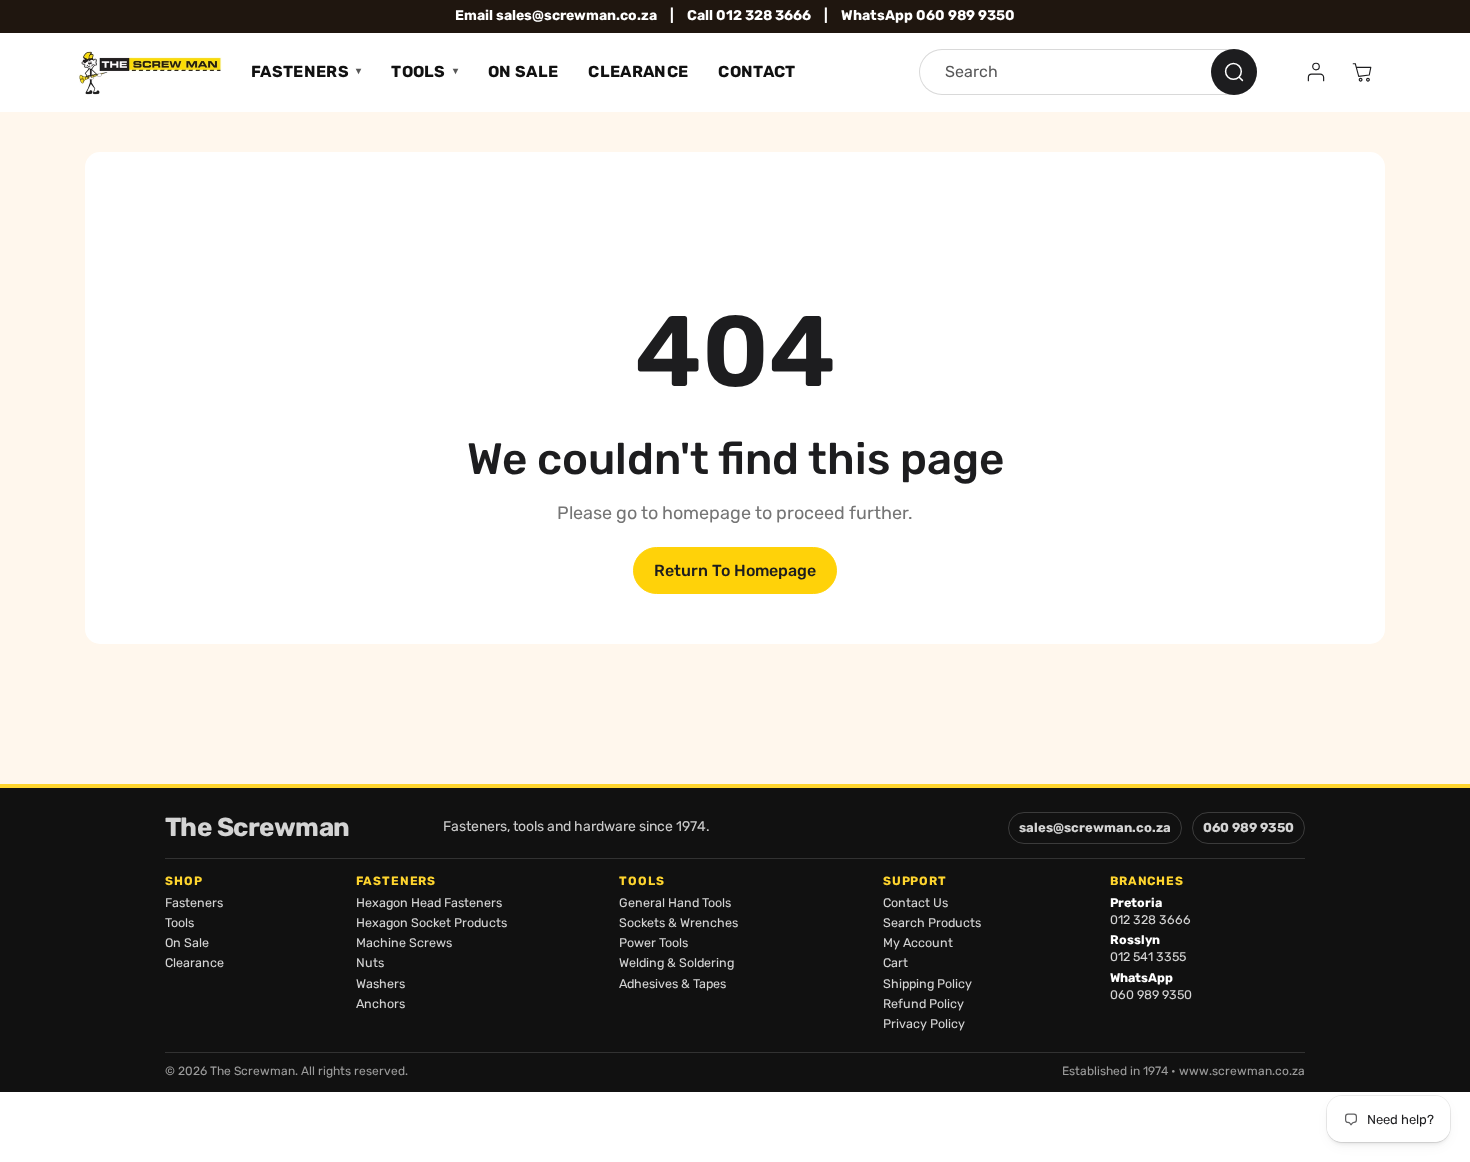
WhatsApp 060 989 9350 (928, 15)
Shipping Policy (927, 983)
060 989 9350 (1248, 827)
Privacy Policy (924, 1023)
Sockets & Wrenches (678, 922)
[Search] (1234, 72)
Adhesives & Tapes (672, 983)
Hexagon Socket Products (431, 922)
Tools (418, 71)
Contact (756, 71)
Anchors (380, 1003)
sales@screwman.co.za (1095, 827)
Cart (895, 962)
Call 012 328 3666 (749, 15)
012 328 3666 (1150, 919)
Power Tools (653, 942)
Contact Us (915, 902)
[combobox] (1088, 72)
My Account (918, 942)
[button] (1362, 72)
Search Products (932, 922)
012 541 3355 (1148, 956)
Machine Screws (404, 942)
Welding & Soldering (676, 962)
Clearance (638, 71)
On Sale (523, 71)
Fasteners (300, 71)
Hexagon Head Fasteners (429, 902)
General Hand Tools (675, 902)
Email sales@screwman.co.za (556, 15)
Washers (380, 983)
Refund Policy (923, 1003)
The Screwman (257, 828)
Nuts (370, 962)
